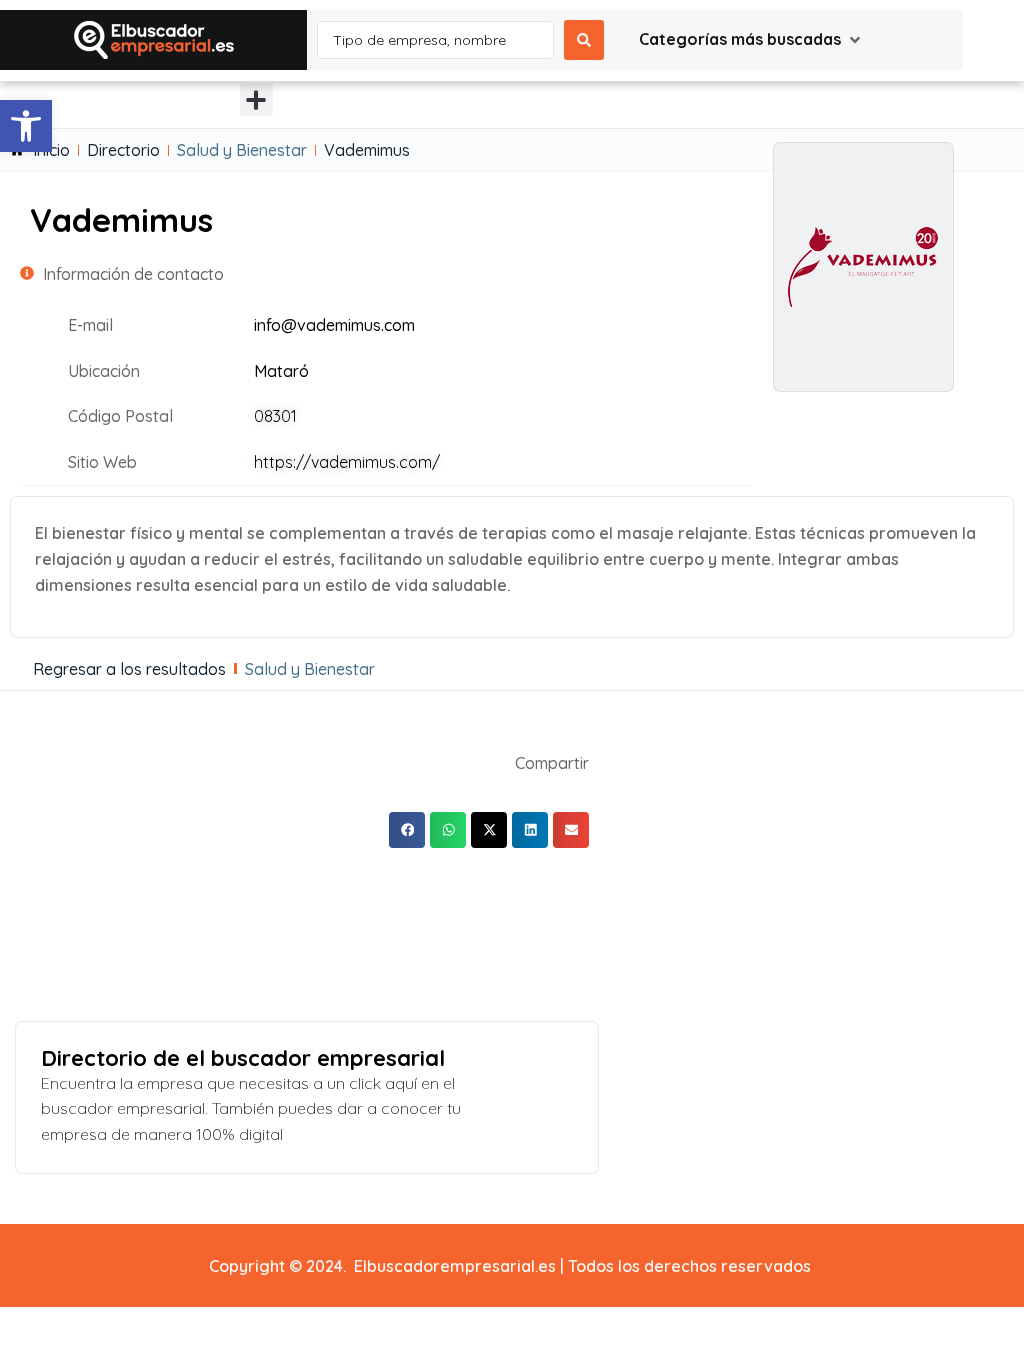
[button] (26, 126)
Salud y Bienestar (242, 150)
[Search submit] (584, 40)
